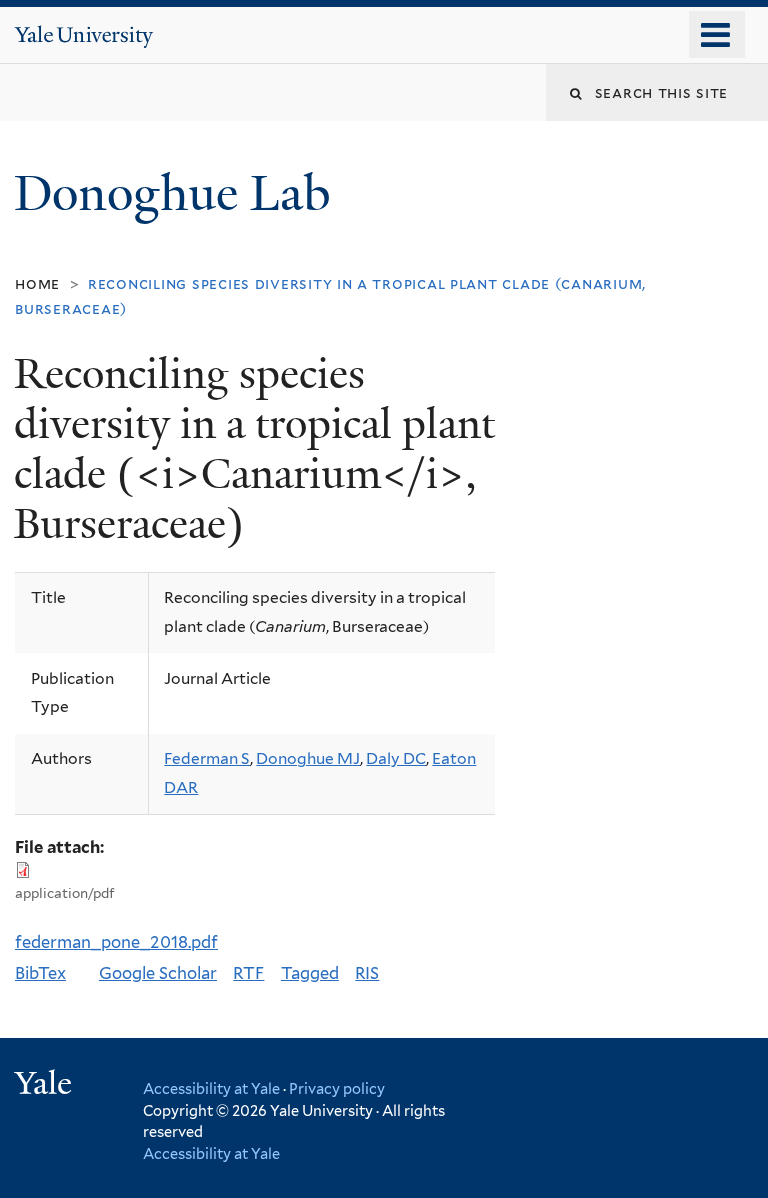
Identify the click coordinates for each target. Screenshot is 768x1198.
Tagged (310, 973)
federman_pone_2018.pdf (116, 942)
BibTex (40, 973)
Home (37, 283)
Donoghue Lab (184, 193)
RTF (248, 973)
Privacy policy (337, 1088)
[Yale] (46, 1085)
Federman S (207, 758)
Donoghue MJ (308, 758)
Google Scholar (158, 973)
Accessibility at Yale (211, 1088)
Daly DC (396, 758)
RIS (367, 973)
